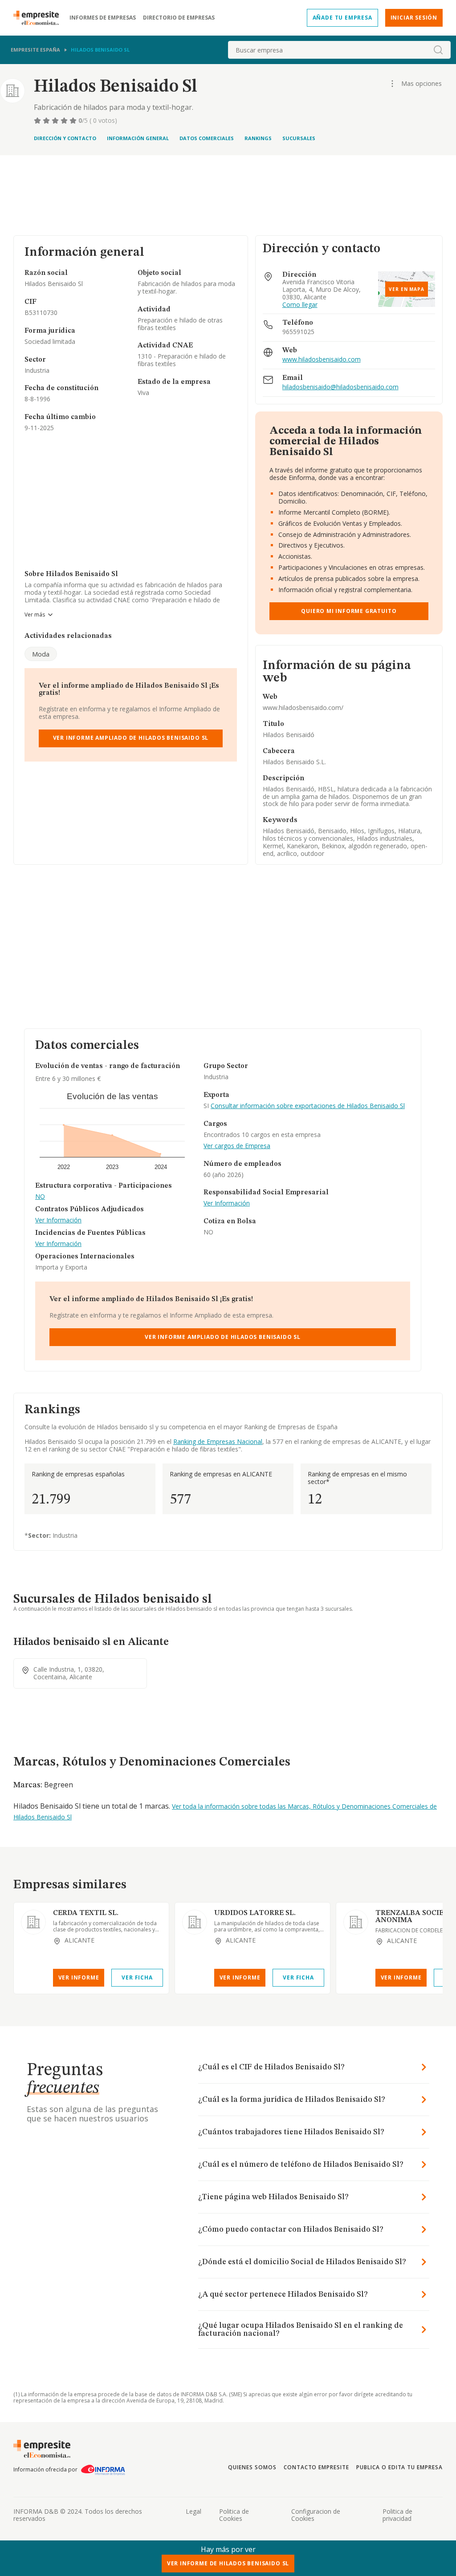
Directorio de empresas (179, 18)
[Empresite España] (40, 18)
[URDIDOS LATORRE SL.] (195, 1922)
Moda (41, 654)
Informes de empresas (103, 18)
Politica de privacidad (397, 2515)
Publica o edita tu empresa (399, 2467)
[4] (65, 121)
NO (40, 1197)
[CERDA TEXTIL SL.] (33, 1922)
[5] (74, 121)
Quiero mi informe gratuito (349, 611)
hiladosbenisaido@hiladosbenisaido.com (340, 387)
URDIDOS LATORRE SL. (255, 1913)
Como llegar (300, 305)
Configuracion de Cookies (316, 2515)
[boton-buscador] (438, 50)
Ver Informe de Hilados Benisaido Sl (228, 2563)
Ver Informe (79, 1977)
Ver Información (58, 1220)
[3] (56, 121)
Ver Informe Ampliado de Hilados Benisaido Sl (131, 738)
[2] (47, 121)
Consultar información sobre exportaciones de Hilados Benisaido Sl (308, 1106)
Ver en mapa (407, 289)
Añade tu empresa (342, 18)
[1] (38, 121)
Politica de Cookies (234, 2515)
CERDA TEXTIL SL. (86, 1913)
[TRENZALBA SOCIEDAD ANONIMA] (356, 1922)
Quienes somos (252, 2467)
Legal (193, 2511)
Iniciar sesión (414, 18)
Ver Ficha (137, 1977)
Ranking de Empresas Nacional (218, 1441)
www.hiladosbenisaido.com (322, 360)
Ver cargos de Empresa (237, 1146)
